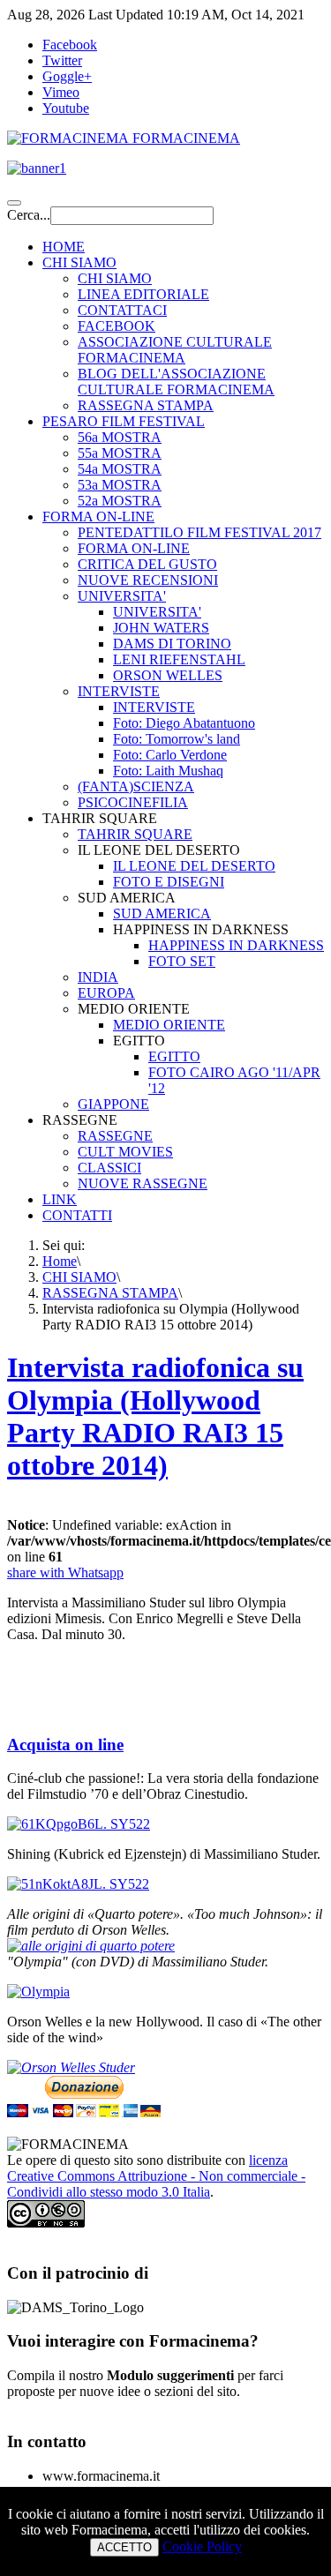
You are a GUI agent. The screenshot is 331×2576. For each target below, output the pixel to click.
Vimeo (61, 92)
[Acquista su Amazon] (91, 1946)
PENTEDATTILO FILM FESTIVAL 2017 (199, 532)
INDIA (98, 977)
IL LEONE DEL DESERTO (194, 866)
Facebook (70, 45)
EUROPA (106, 993)
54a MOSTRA (120, 469)
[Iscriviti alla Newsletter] (165, 168)
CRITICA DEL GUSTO (147, 564)
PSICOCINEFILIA (133, 802)
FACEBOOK (117, 326)
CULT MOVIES (125, 1152)
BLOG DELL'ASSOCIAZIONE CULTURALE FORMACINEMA (176, 382)
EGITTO (174, 1056)
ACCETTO (124, 2547)
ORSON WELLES (168, 675)
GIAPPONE (113, 1104)
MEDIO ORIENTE (169, 1025)
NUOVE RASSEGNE (143, 1183)
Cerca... (29, 215)
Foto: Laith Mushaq (168, 771)
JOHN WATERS (161, 628)
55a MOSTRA (120, 453)
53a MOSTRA (120, 485)
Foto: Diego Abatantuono (184, 723)
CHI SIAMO (79, 262)
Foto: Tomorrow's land (177, 739)
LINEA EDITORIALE (143, 294)
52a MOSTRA (120, 501)
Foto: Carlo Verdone (170, 755)
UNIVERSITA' (122, 596)
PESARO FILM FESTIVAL (124, 421)
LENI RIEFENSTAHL (179, 659)
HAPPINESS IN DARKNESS (236, 945)
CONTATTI (77, 1215)
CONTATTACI (122, 310)
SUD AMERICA (162, 914)
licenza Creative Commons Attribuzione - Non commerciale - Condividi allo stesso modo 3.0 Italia (156, 2176)
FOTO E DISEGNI (169, 882)
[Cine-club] (79, 1824)
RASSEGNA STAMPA (146, 405)
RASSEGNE (115, 1136)
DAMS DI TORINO (172, 644)
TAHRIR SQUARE (135, 834)
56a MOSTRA (120, 437)
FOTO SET (182, 961)
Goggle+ (67, 76)
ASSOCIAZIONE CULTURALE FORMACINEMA (175, 350)
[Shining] (78, 1884)
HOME (64, 247)
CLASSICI (109, 1168)
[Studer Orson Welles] (71, 2067)
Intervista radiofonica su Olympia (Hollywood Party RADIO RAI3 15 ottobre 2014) (155, 1416)
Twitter (62, 60)
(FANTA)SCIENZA (136, 786)
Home (60, 1261)
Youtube (66, 108)
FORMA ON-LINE (98, 517)
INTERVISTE (119, 691)
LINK (60, 1199)
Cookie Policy (202, 2546)
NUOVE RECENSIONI (148, 580)
